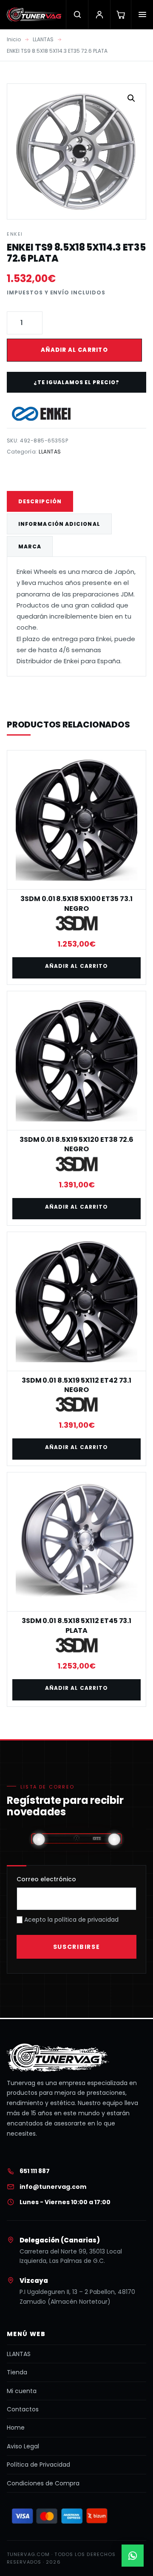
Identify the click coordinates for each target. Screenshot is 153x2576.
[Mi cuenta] (99, 14)
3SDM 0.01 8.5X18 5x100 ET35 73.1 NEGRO (76, 903)
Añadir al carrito (74, 350)
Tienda (17, 2372)
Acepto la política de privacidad (71, 1920)
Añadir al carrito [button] (76, 966)
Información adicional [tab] (59, 524)
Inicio (14, 39)
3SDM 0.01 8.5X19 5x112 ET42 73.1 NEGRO (76, 1385)
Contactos (23, 2409)
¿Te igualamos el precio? (76, 382)
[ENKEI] (41, 414)
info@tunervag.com (53, 2187)
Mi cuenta (22, 2391)
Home (16, 2428)
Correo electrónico (46, 1879)
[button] (131, 98)
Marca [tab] (30, 546)
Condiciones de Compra (43, 2483)
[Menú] (142, 14)
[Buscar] (77, 14)
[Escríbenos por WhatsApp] (133, 2556)
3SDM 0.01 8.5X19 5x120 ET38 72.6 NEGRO (76, 1144)
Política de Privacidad (38, 2465)
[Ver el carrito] (120, 14)
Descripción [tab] (40, 501)
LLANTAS (43, 39)
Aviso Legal (23, 2446)
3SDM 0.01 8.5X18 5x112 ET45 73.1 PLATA (76, 1625)
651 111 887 (35, 2171)
